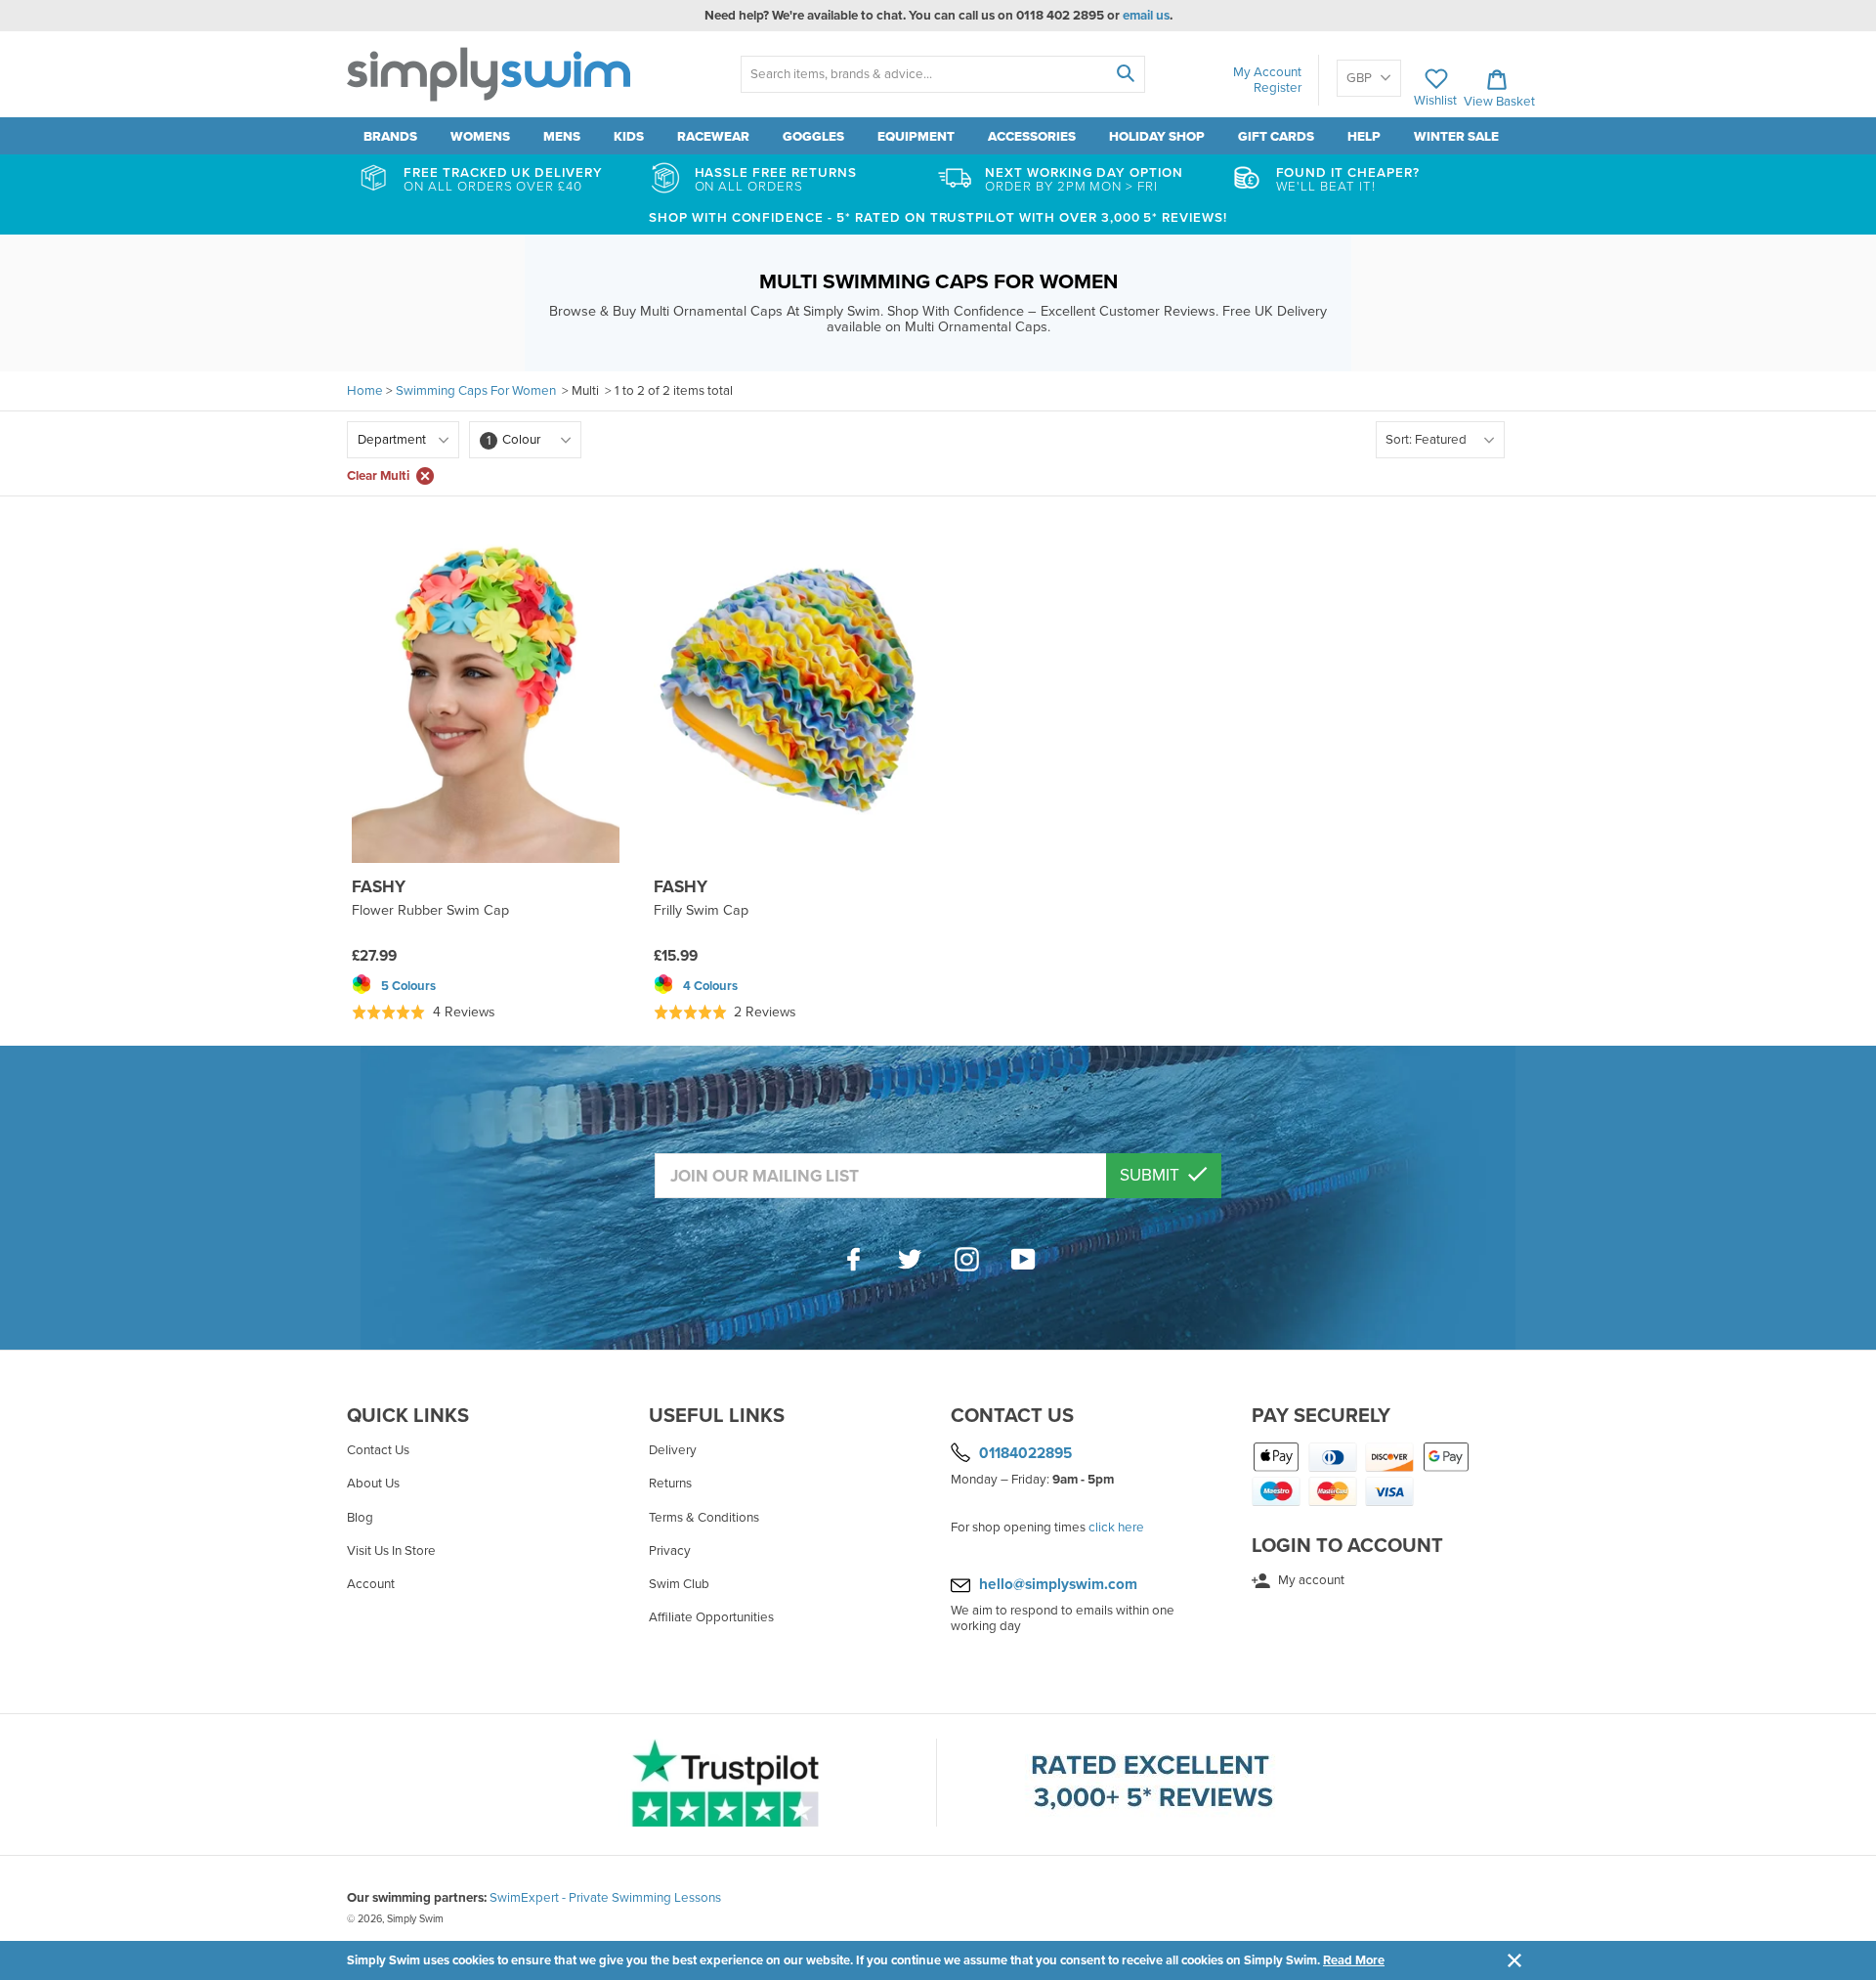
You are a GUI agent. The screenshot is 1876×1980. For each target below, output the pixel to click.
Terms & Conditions (704, 1518)
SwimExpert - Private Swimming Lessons (605, 1898)
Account (371, 1584)
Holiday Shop (1157, 137)
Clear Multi (378, 476)
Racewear (713, 137)
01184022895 (1025, 1453)
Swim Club (679, 1584)
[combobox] (942, 74)
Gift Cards (1276, 137)
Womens (480, 137)
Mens (562, 137)
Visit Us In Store (391, 1551)
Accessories (1032, 137)
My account (1310, 1580)
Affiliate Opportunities (711, 1617)
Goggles (813, 137)
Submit (1151, 1175)
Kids (629, 137)
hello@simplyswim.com (1058, 1584)
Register (1278, 88)
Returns (670, 1484)
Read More (1354, 1960)
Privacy (670, 1551)
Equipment (916, 137)
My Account (1267, 72)
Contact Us (378, 1450)
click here (1116, 1528)
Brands (390, 137)
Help (1364, 137)
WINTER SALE (1456, 137)
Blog (360, 1518)
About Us (373, 1484)
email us (1146, 16)
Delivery (673, 1450)
